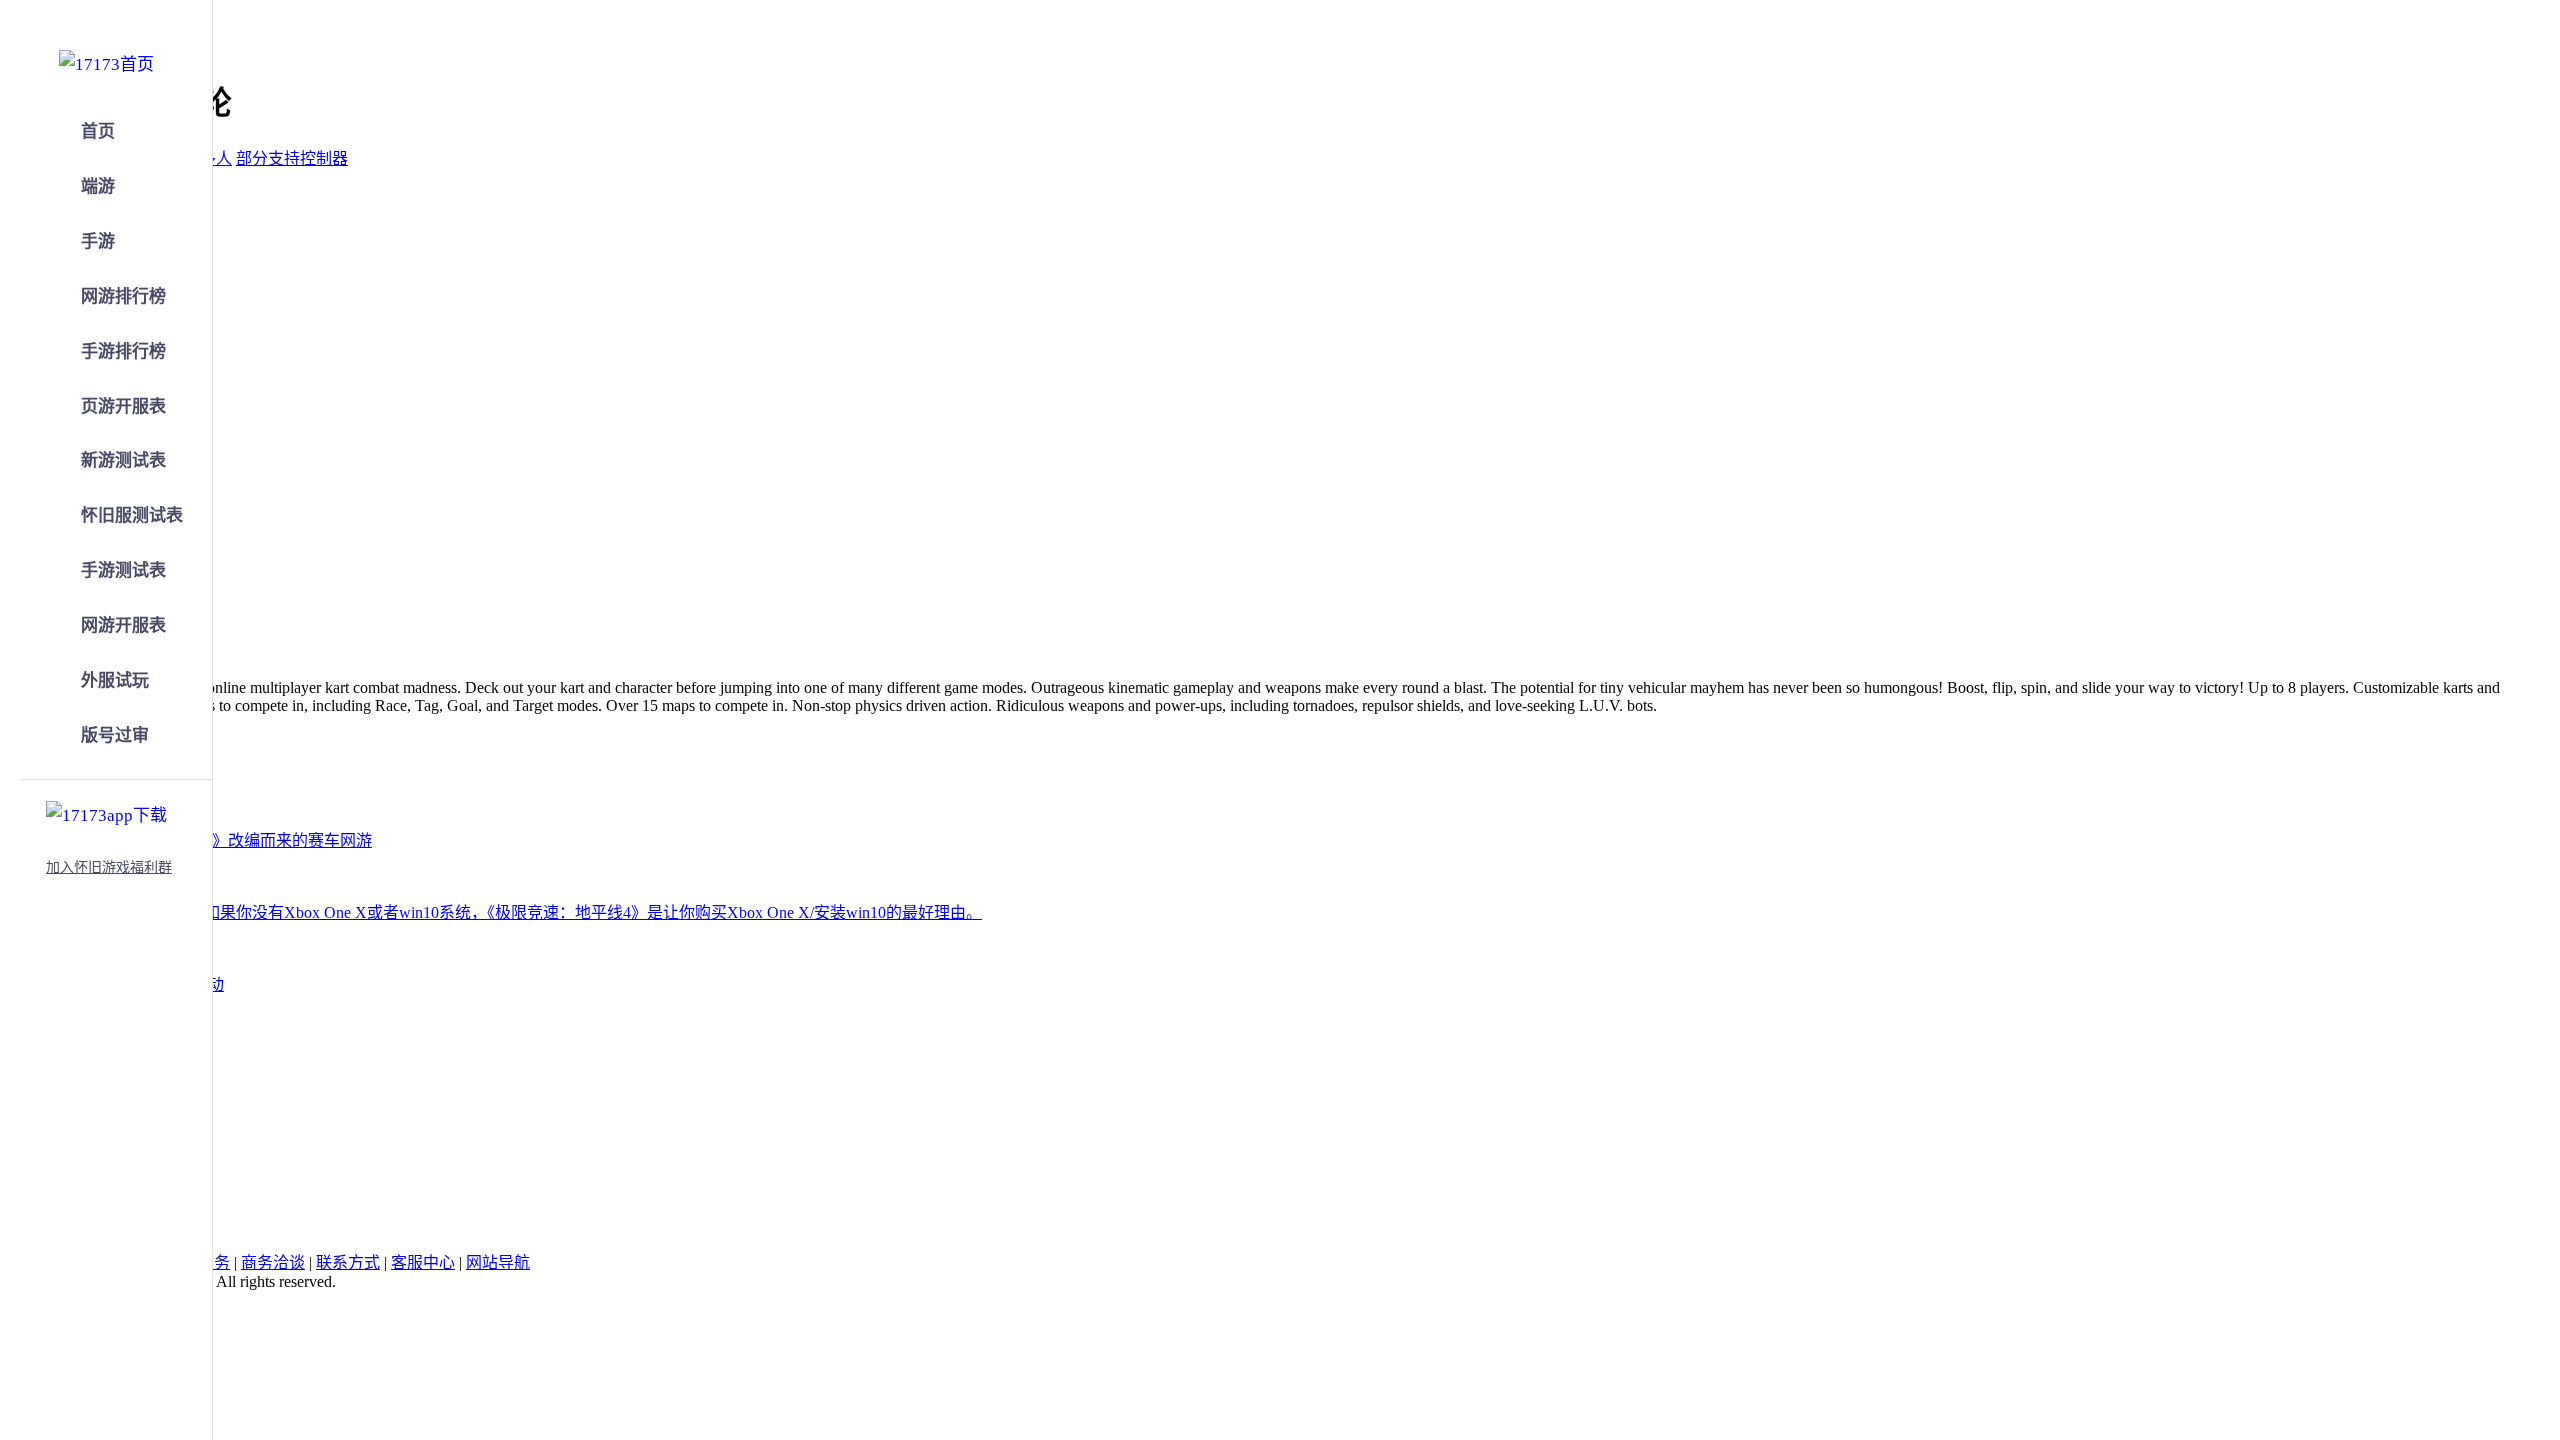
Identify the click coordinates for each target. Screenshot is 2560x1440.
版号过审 (115, 735)
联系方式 (348, 1262)
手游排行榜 (123, 351)
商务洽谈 (273, 1262)
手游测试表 (123, 570)
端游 (98, 186)
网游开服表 (123, 625)
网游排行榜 (123, 296)
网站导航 (498, 1262)
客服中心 (423, 1262)
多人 (216, 158)
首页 (98, 131)
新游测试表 (123, 460)
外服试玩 (115, 680)
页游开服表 (123, 406)
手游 (98, 241)
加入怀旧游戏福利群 (109, 867)
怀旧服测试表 (132, 515)
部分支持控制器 (292, 158)
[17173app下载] (106, 812)
